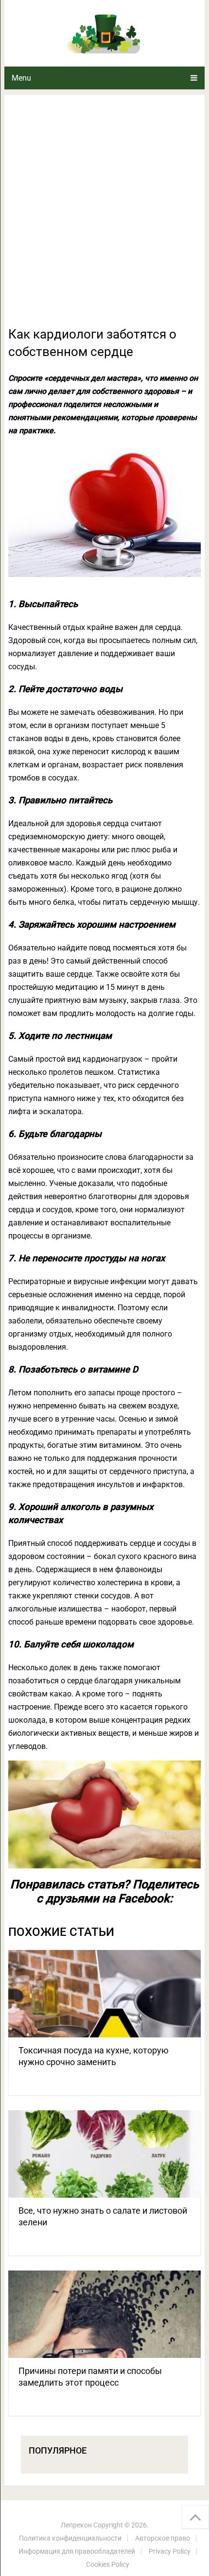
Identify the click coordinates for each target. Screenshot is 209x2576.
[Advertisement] (104, 216)
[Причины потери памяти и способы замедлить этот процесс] (104, 2314)
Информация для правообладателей (77, 2551)
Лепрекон (76, 2525)
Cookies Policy (108, 2564)
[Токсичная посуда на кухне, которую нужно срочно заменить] (104, 1994)
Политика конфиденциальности (70, 2538)
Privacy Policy (170, 2551)
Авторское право (163, 2538)
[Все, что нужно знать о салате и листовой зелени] (104, 2154)
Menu (21, 78)
